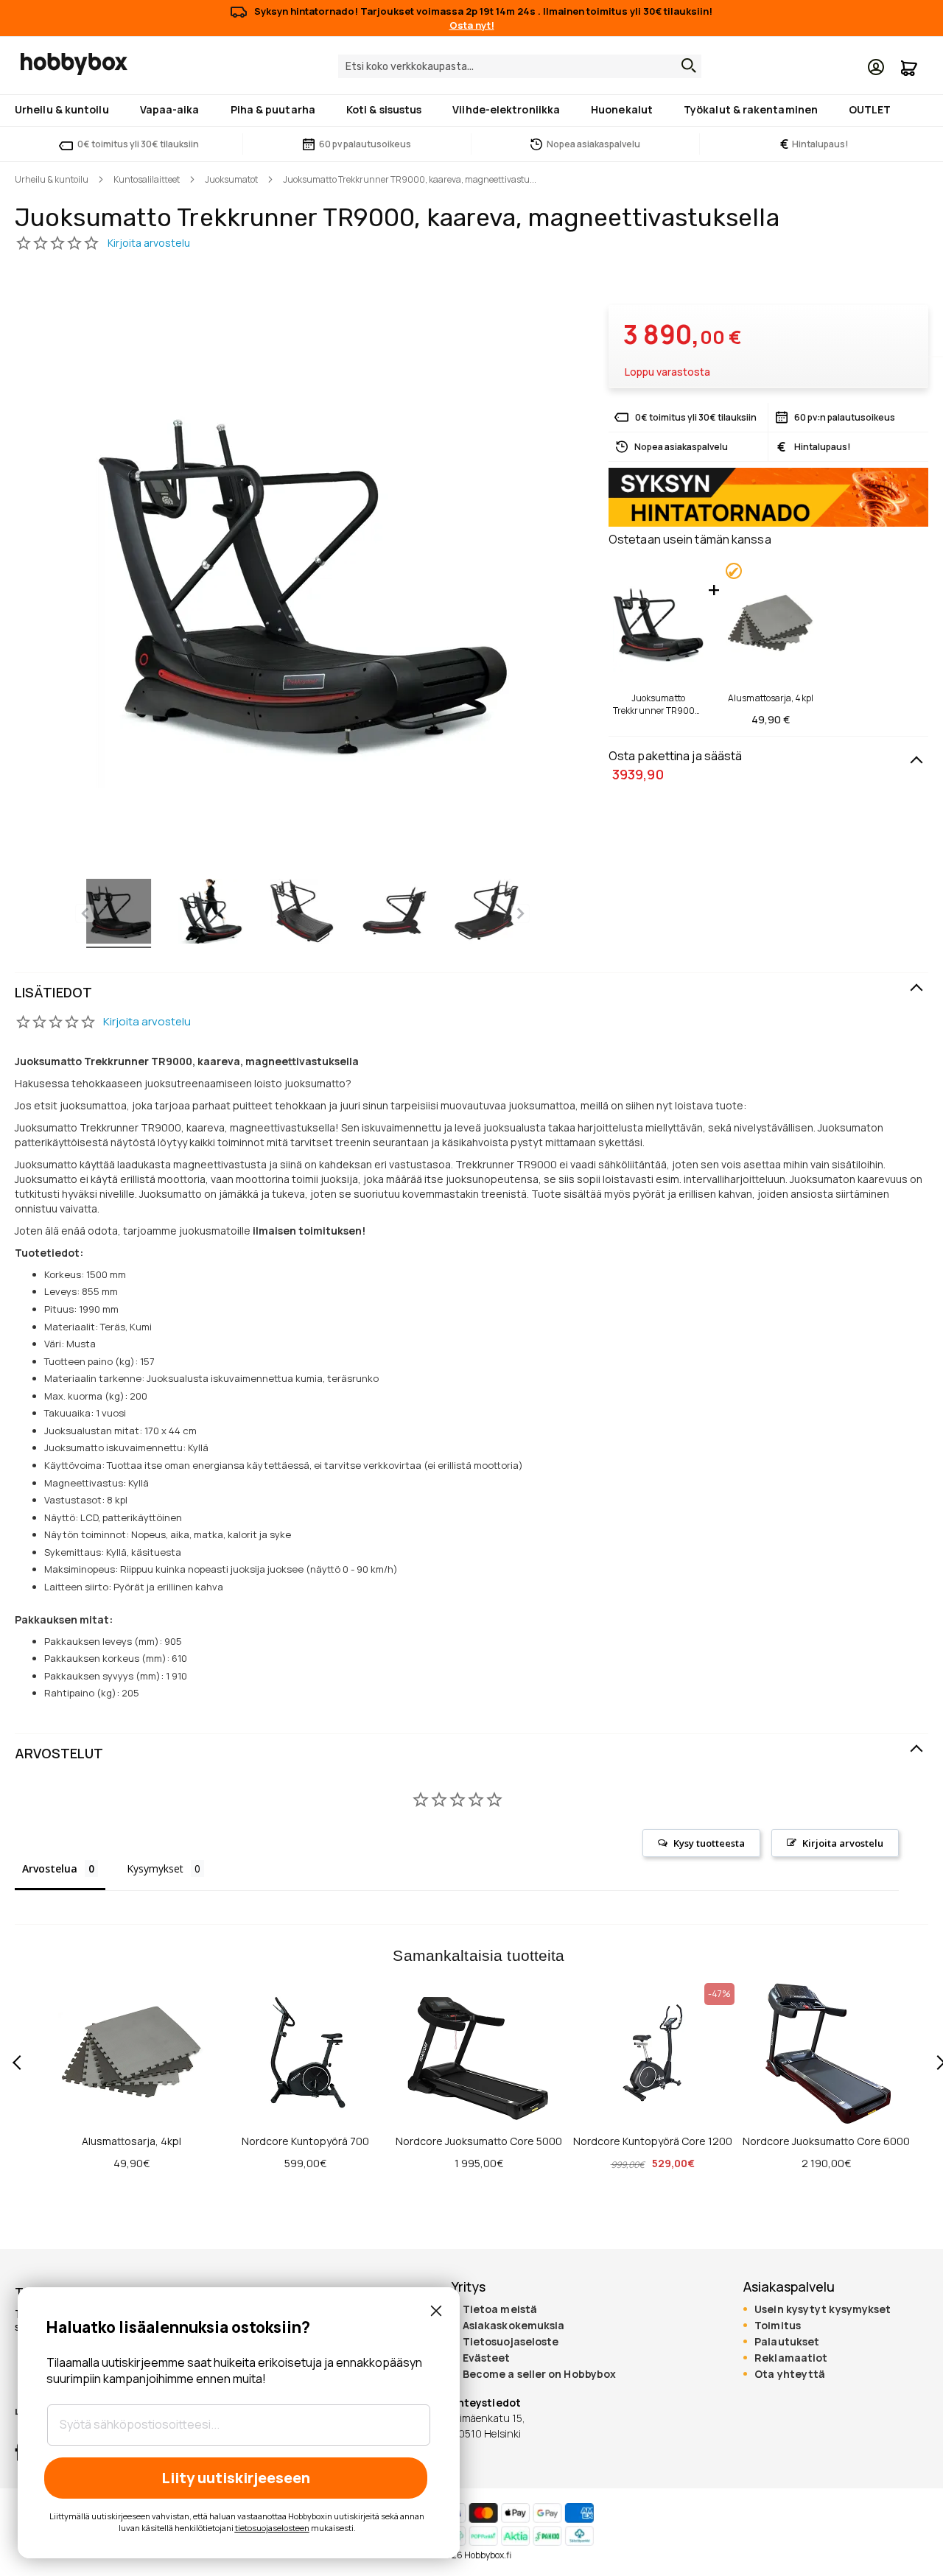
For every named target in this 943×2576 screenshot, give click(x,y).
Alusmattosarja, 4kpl (771, 698)
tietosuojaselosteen (272, 2528)
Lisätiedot (53, 992)
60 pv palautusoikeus (365, 144)
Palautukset (787, 2342)
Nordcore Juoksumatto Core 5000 (479, 2141)
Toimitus (778, 2326)
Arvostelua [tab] (50, 1868)
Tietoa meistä (500, 2309)
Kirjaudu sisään (876, 67)
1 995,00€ (479, 2163)
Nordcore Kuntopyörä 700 (305, 2141)
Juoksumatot (231, 179)
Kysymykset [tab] (155, 1868)
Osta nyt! (472, 25)
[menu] (471, 110)
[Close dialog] (436, 2311)
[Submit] (685, 66)
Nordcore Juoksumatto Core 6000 (826, 2141)
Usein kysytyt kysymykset (823, 2309)
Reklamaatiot (791, 2358)
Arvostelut (59, 1753)
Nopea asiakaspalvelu (593, 144)
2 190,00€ (826, 2163)
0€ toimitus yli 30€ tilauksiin (138, 144)
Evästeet (487, 2358)
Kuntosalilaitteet (147, 179)
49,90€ (132, 2163)
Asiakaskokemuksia (514, 2326)
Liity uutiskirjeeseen (236, 2478)
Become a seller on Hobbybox (539, 2374)
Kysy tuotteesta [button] (709, 1843)
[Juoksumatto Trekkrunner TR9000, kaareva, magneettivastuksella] (119, 913)
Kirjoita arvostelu (147, 1021)
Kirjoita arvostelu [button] (843, 1843)
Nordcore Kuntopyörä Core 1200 (653, 2141)
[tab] (471, 993)
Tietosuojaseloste (511, 2342)
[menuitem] (65, 109)
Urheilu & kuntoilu (52, 179)
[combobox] (520, 66)
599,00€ (305, 2163)
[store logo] (74, 64)
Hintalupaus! (814, 144)
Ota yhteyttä (790, 2374)
